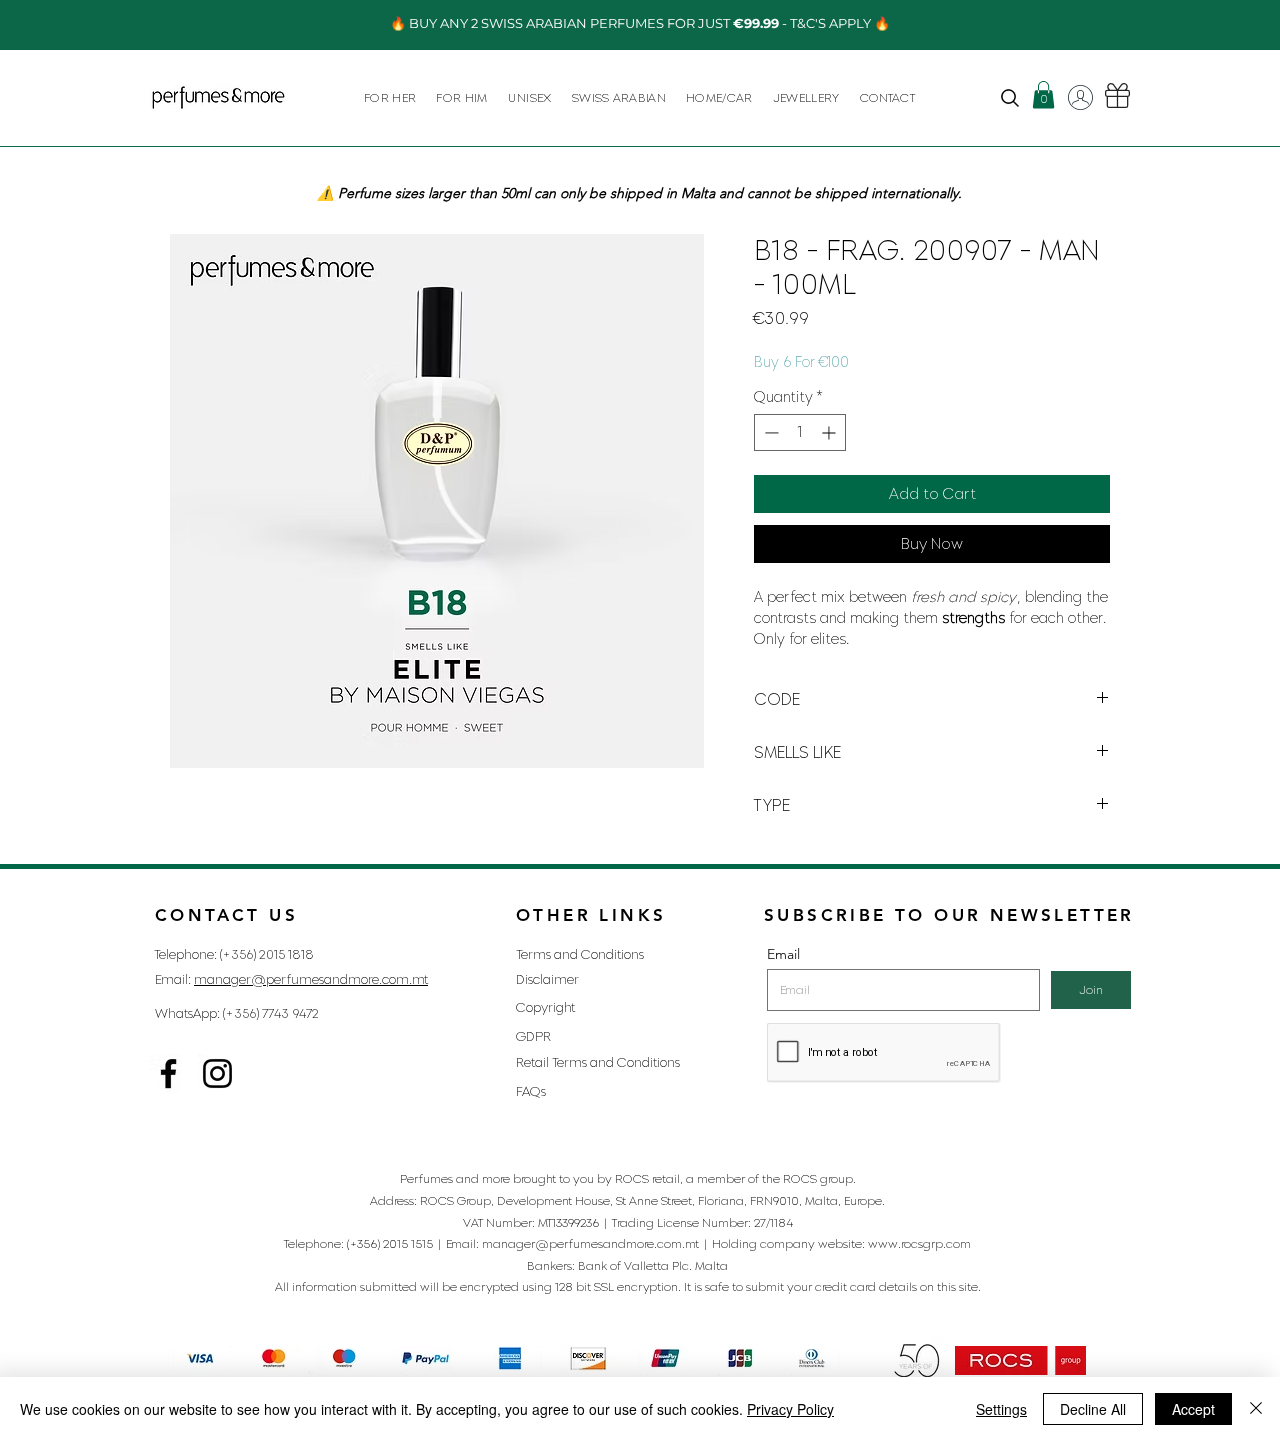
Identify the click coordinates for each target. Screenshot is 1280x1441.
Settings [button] (1001, 1409)
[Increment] (830, 432)
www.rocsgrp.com (919, 1243)
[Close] (1256, 1409)
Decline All (1093, 1409)
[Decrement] (769, 432)
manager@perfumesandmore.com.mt (311, 979)
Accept (1193, 1409)
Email (783, 954)
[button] (390, 97)
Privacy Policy (790, 1409)
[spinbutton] (800, 432)
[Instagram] (168, 1073)
